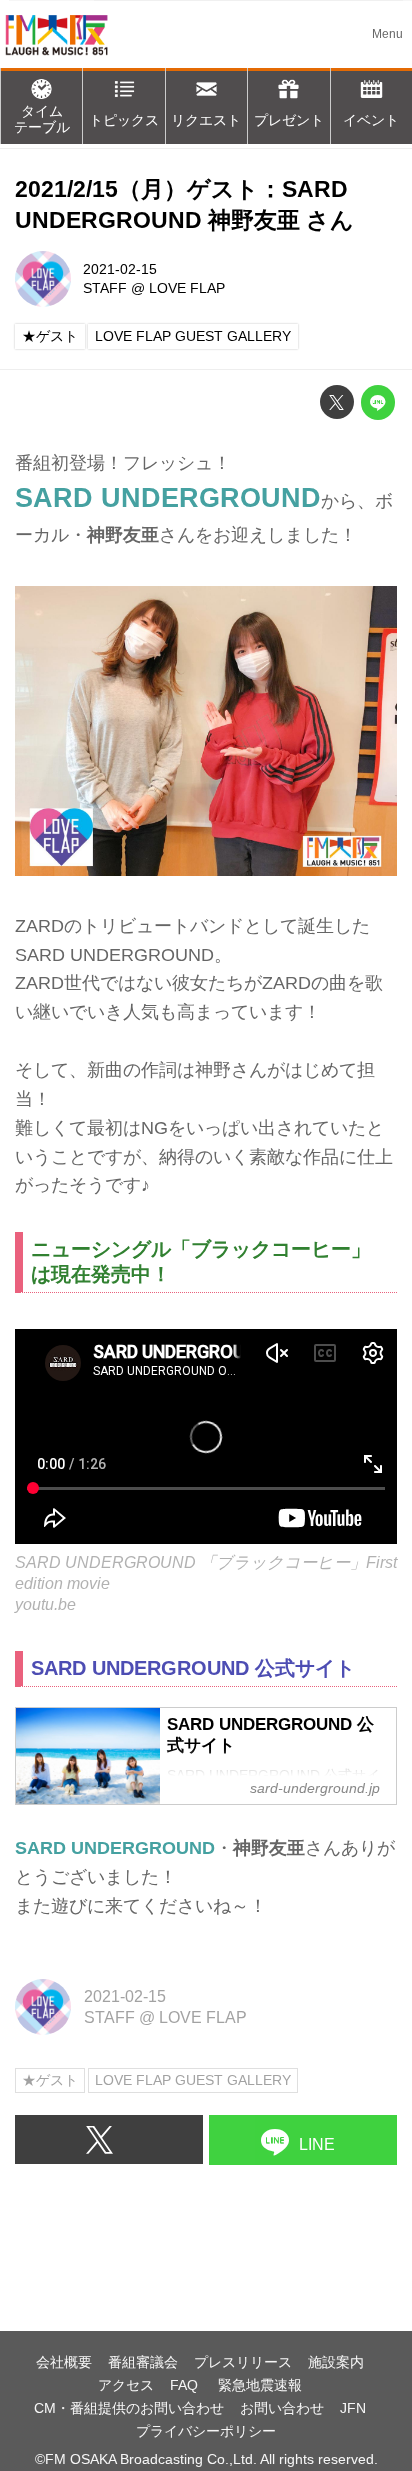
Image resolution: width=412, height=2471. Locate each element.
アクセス (126, 2385)
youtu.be (45, 1604)
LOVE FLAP (187, 288)
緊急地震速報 (260, 2385)
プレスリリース (243, 2362)
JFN (353, 2408)
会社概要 (64, 2362)
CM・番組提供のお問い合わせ (129, 2408)
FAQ (186, 2385)
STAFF (105, 288)
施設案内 (336, 2362)
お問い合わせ (282, 2408)
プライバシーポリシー (206, 2431)
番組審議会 (143, 2362)
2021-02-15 (120, 269)
